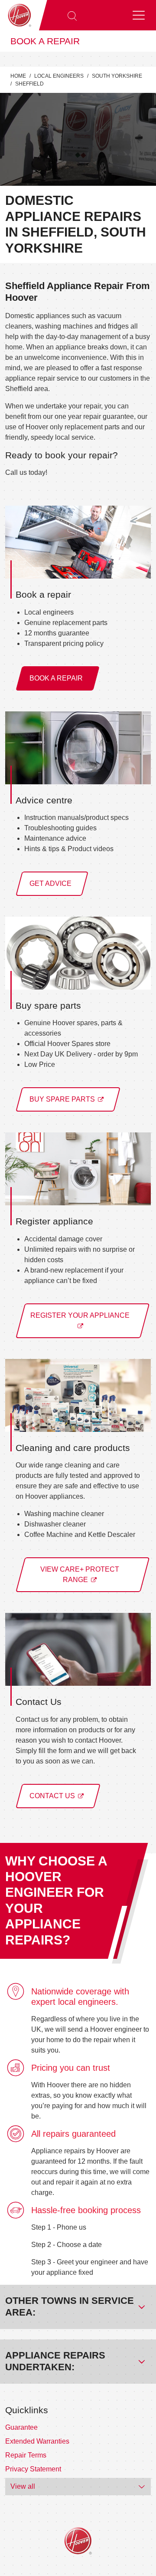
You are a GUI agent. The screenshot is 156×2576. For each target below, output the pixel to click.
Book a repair (45, 41)
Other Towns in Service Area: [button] (70, 2306)
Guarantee (21, 2427)
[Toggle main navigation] (139, 15)
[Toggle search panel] (72, 15)
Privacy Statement (33, 2469)
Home (18, 76)
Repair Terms (26, 2455)
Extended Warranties (37, 2441)
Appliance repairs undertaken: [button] (55, 2361)
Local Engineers (59, 76)
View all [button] (23, 2486)
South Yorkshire (117, 76)
